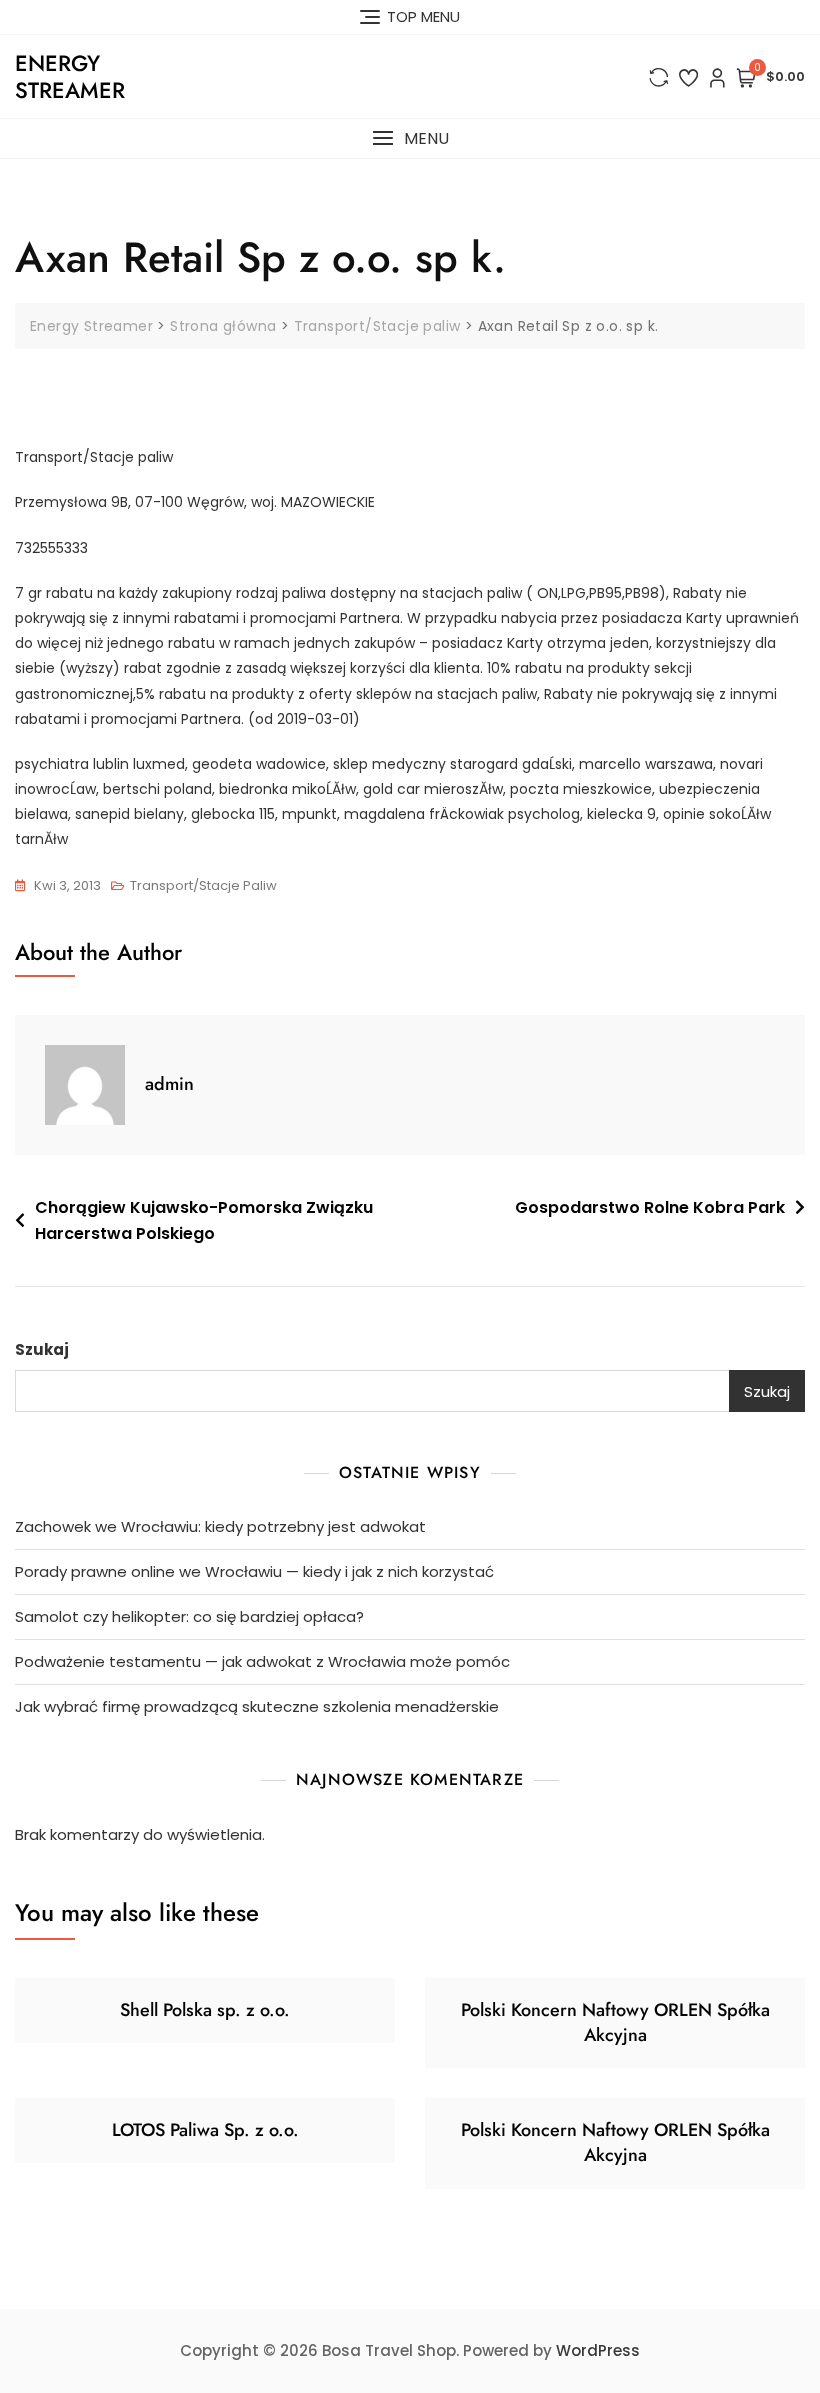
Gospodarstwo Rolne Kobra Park (650, 1207)
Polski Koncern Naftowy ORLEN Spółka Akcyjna (615, 2022)
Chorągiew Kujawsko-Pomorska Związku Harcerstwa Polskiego (204, 1220)
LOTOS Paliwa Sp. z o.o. (205, 2130)
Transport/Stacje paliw (203, 885)
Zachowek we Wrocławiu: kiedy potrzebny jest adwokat (220, 1526)
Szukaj (42, 1349)
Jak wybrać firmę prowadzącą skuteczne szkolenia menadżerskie (257, 1706)
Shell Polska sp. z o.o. (205, 2010)
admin (169, 1084)
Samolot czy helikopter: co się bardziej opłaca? (189, 1616)
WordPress (598, 2350)
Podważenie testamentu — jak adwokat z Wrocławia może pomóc (262, 1661)
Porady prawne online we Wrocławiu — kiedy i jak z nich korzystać (254, 1571)
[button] (410, 138)
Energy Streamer (70, 76)
